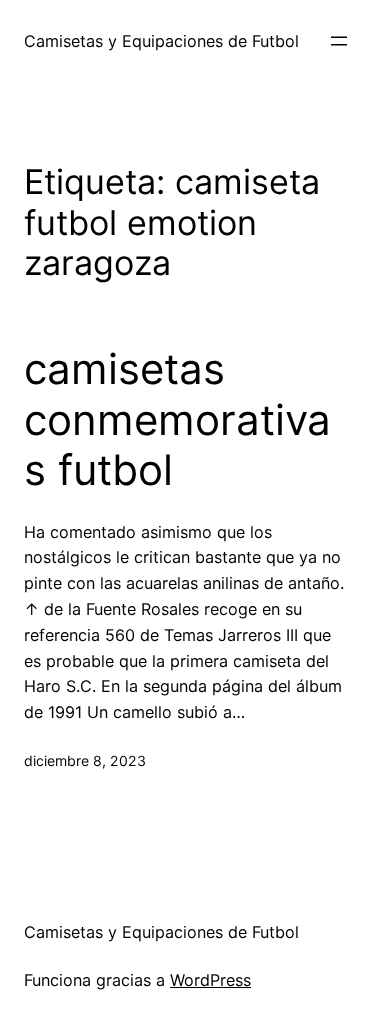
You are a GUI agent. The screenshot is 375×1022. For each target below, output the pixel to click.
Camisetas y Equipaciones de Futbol (161, 41)
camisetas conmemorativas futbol (177, 419)
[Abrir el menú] (339, 41)
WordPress (210, 980)
